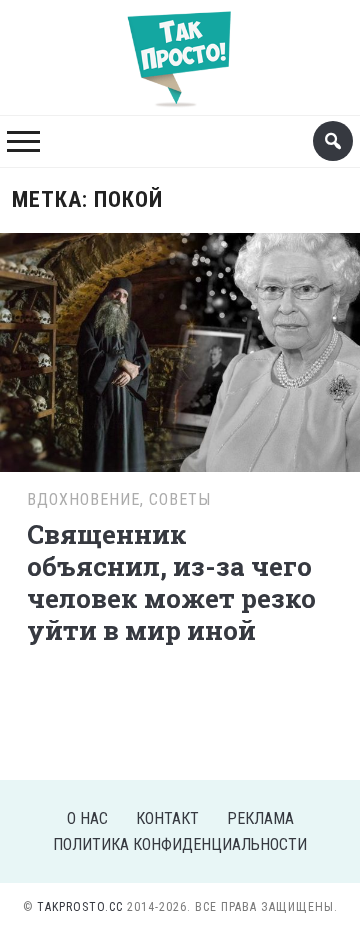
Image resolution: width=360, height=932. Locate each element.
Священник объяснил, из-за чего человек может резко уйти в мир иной (171, 582)
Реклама (260, 818)
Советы (180, 499)
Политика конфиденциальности (180, 844)
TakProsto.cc (80, 907)
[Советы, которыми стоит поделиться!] (180, 48)
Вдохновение (83, 499)
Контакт (167, 818)
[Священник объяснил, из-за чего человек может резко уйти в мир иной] (179, 349)
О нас (87, 818)
